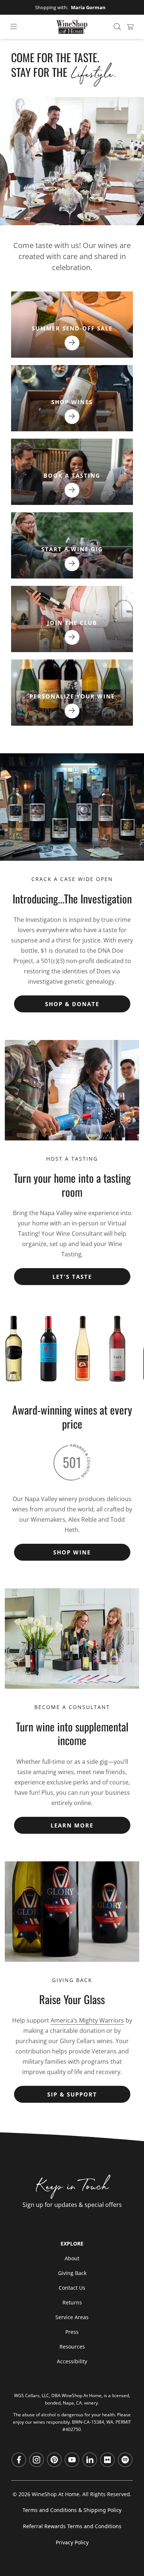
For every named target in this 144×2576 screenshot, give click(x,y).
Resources (72, 2347)
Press (72, 2332)
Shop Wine (72, 1552)
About (72, 2258)
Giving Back (72, 2273)
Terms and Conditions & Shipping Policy (72, 2510)
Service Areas (72, 2317)
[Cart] (130, 27)
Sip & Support (72, 2094)
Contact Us (72, 2288)
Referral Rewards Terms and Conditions (72, 2526)
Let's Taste (72, 1277)
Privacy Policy (72, 2542)
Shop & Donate (72, 1004)
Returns (72, 2302)
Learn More (72, 1825)
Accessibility (72, 2361)
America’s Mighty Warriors (87, 2020)
